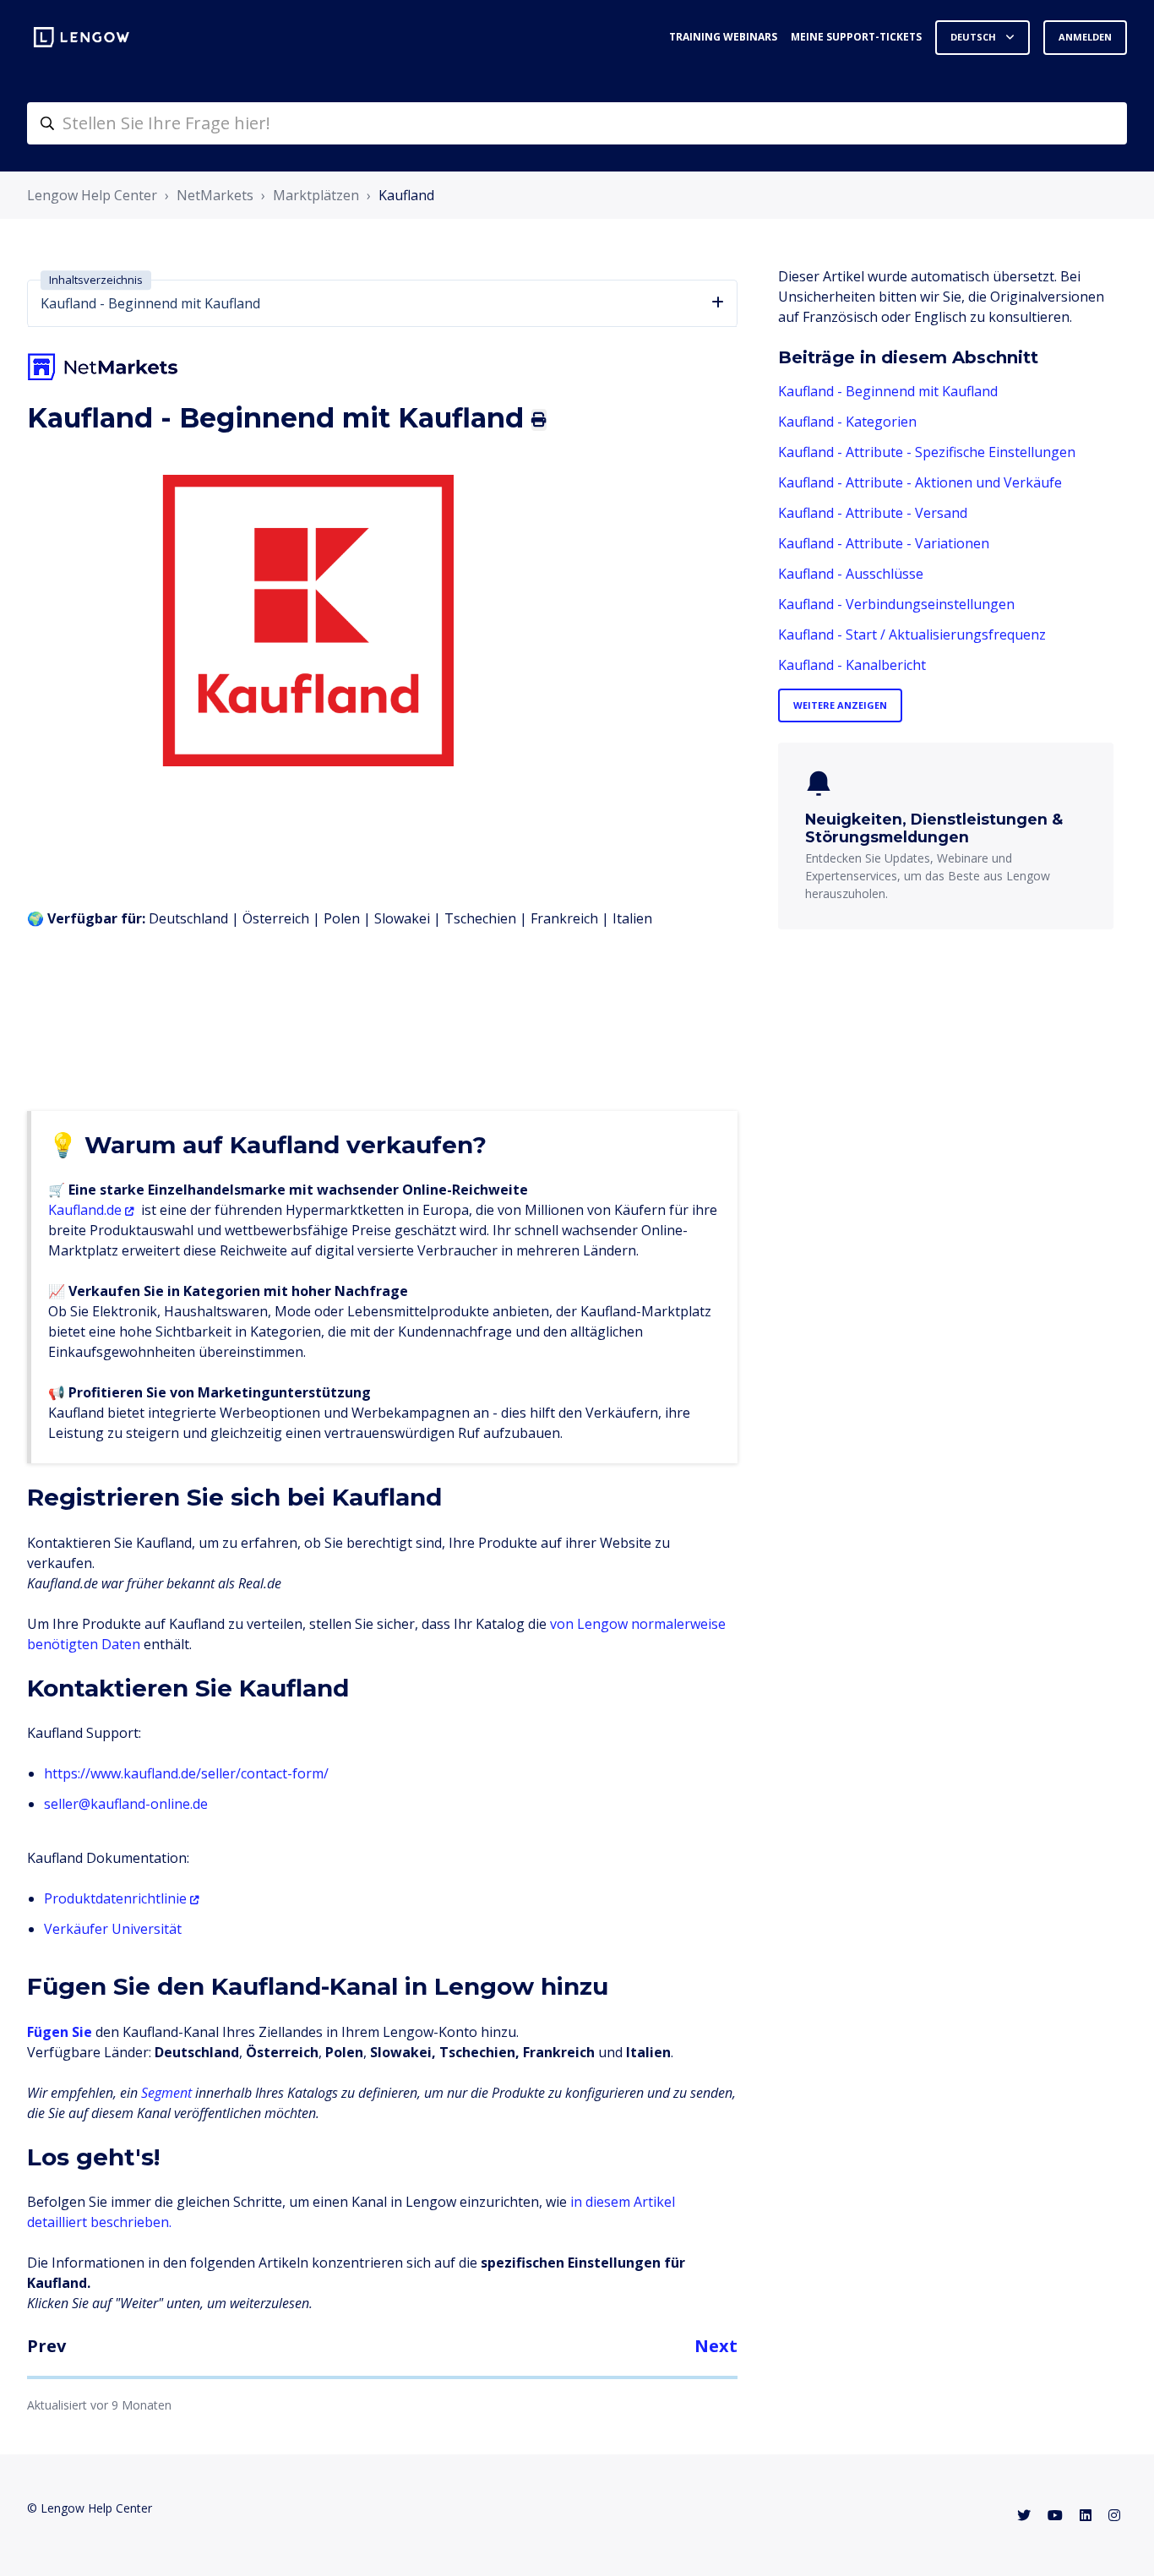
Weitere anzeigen (840, 705)
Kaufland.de (85, 1210)
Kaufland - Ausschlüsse (851, 574)
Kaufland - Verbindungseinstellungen (896, 604)
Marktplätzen (316, 195)
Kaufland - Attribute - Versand (873, 513)
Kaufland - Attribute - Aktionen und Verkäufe (920, 482)
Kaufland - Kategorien (847, 422)
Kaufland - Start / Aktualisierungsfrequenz (912, 634)
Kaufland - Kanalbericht (852, 665)
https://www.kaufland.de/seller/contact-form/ (186, 1773)
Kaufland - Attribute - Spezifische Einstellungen (927, 452)
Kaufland (406, 195)
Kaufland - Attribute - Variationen (884, 543)
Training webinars (723, 37)
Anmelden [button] (1085, 37)
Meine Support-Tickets (856, 37)
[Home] (82, 37)
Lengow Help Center (92, 195)
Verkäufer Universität (113, 1929)
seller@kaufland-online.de (126, 1804)
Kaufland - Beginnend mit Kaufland (888, 391)
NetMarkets (215, 195)
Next (716, 2346)
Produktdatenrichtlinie (115, 1898)
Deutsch (974, 37)
